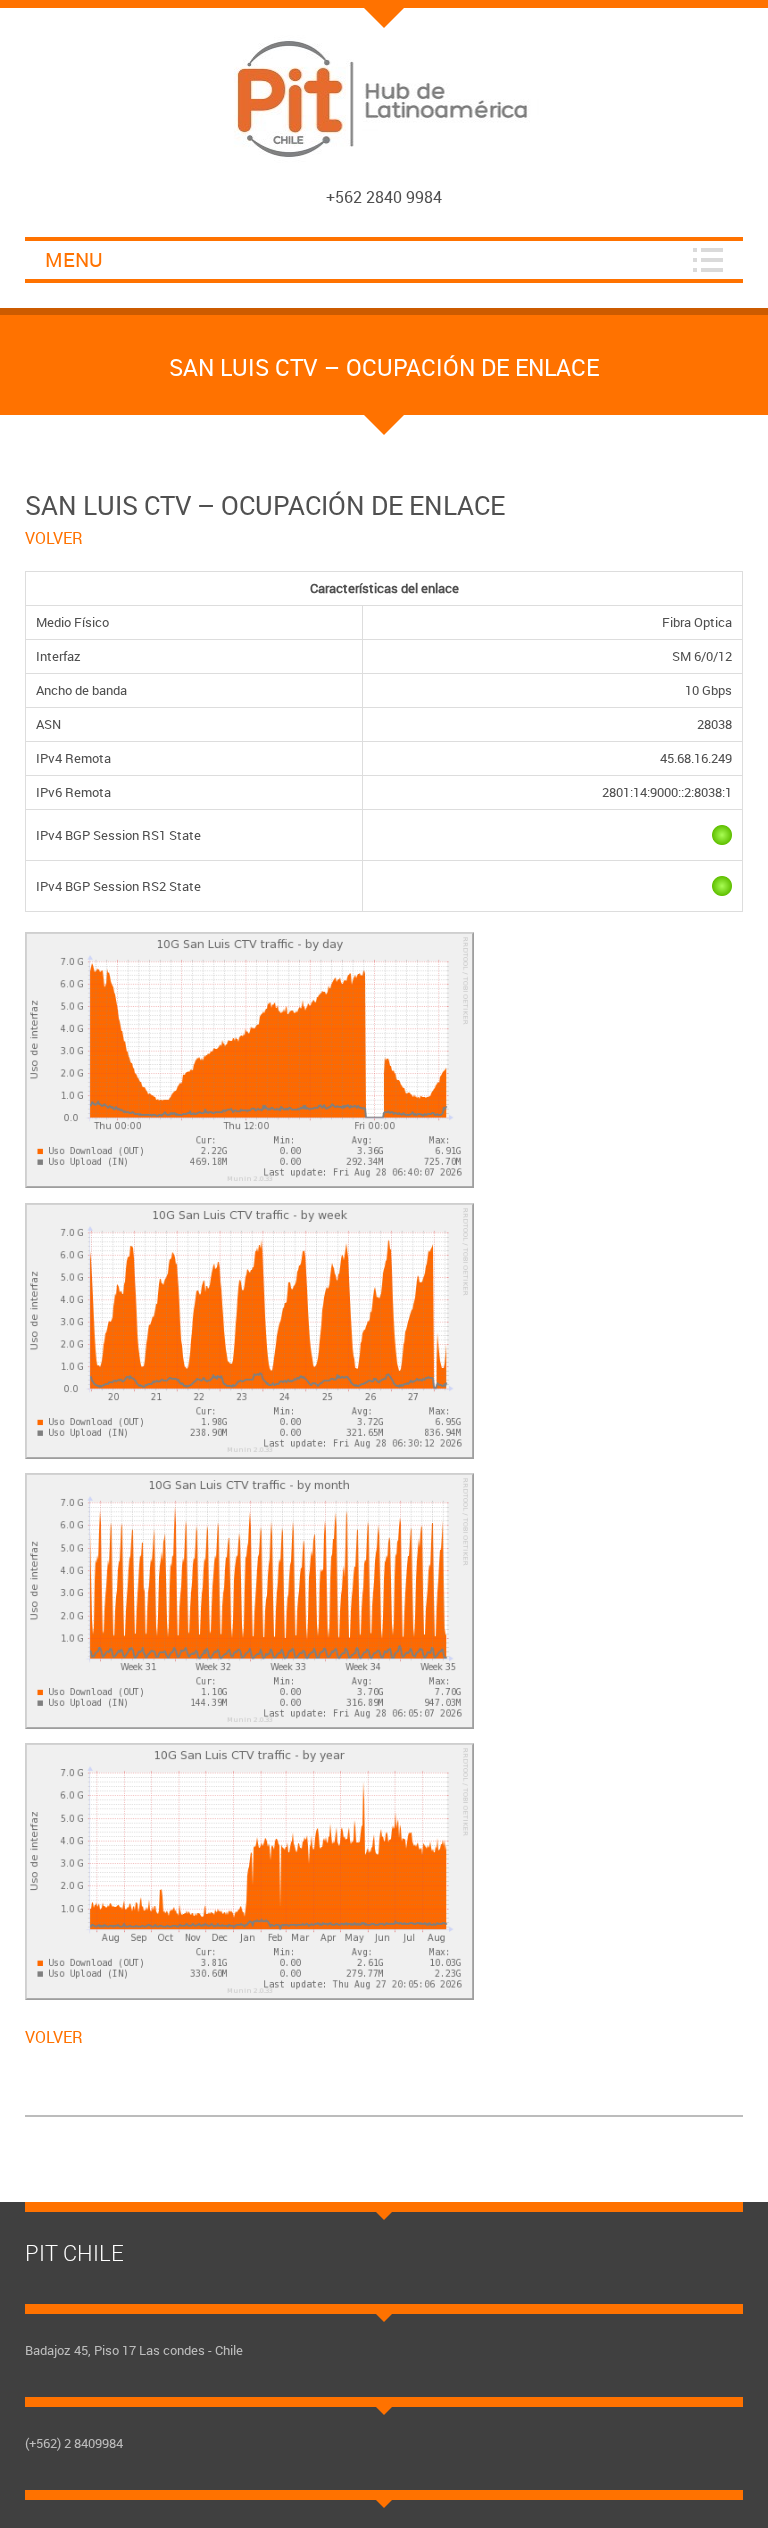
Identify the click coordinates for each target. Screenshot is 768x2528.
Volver (54, 538)
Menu (74, 259)
